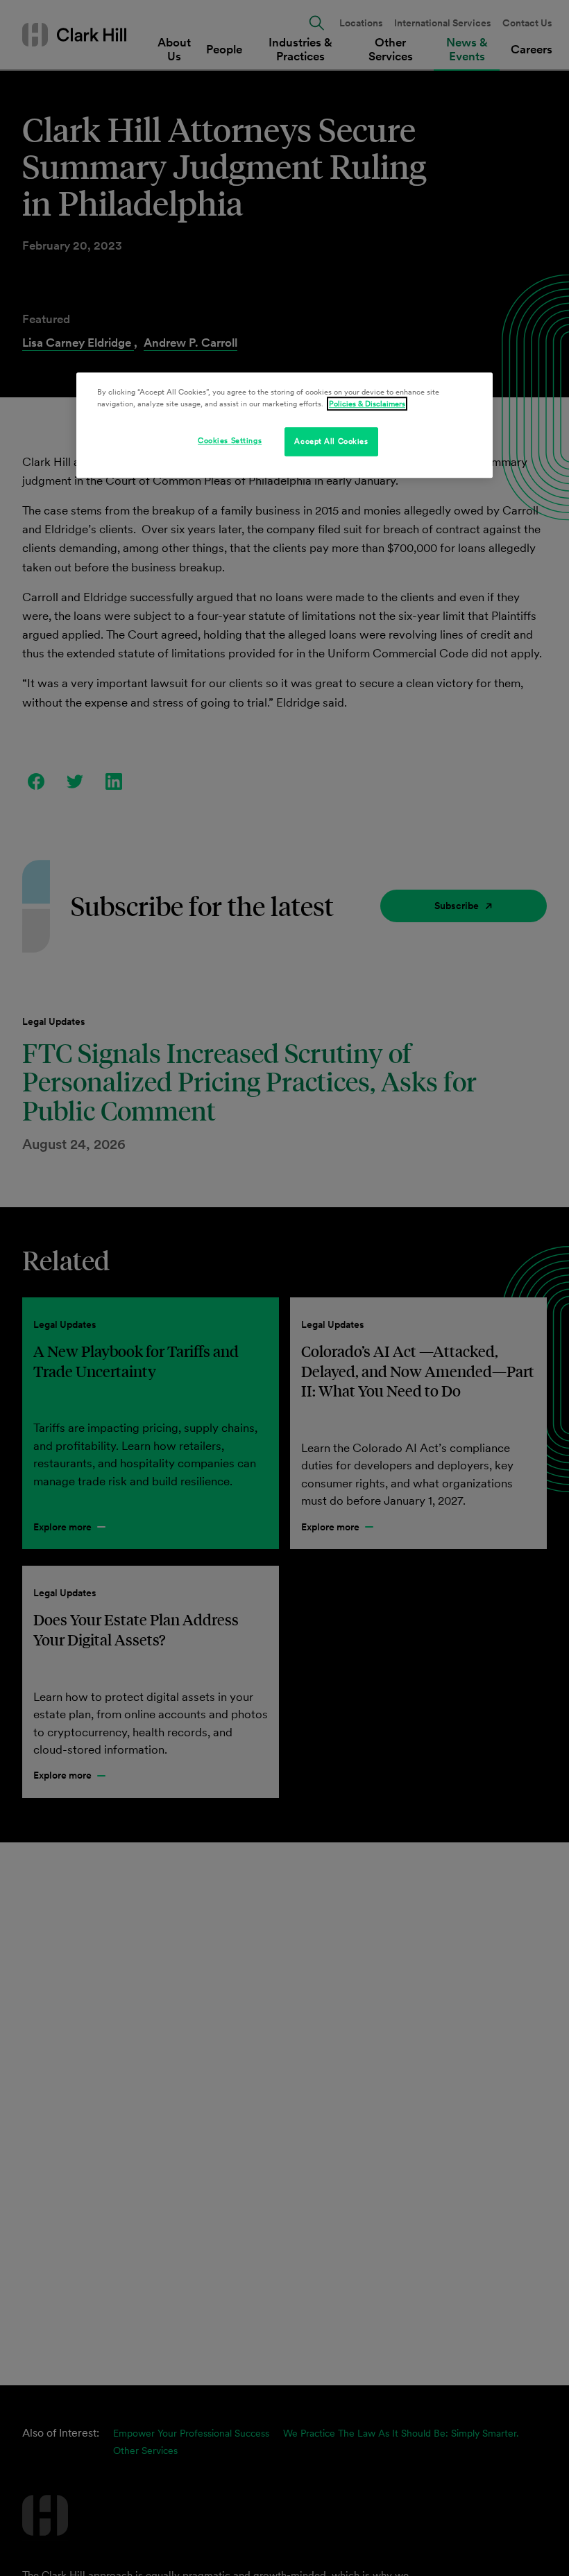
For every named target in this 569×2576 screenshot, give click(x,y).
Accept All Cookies (331, 442)
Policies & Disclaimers (367, 404)
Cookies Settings (230, 441)
